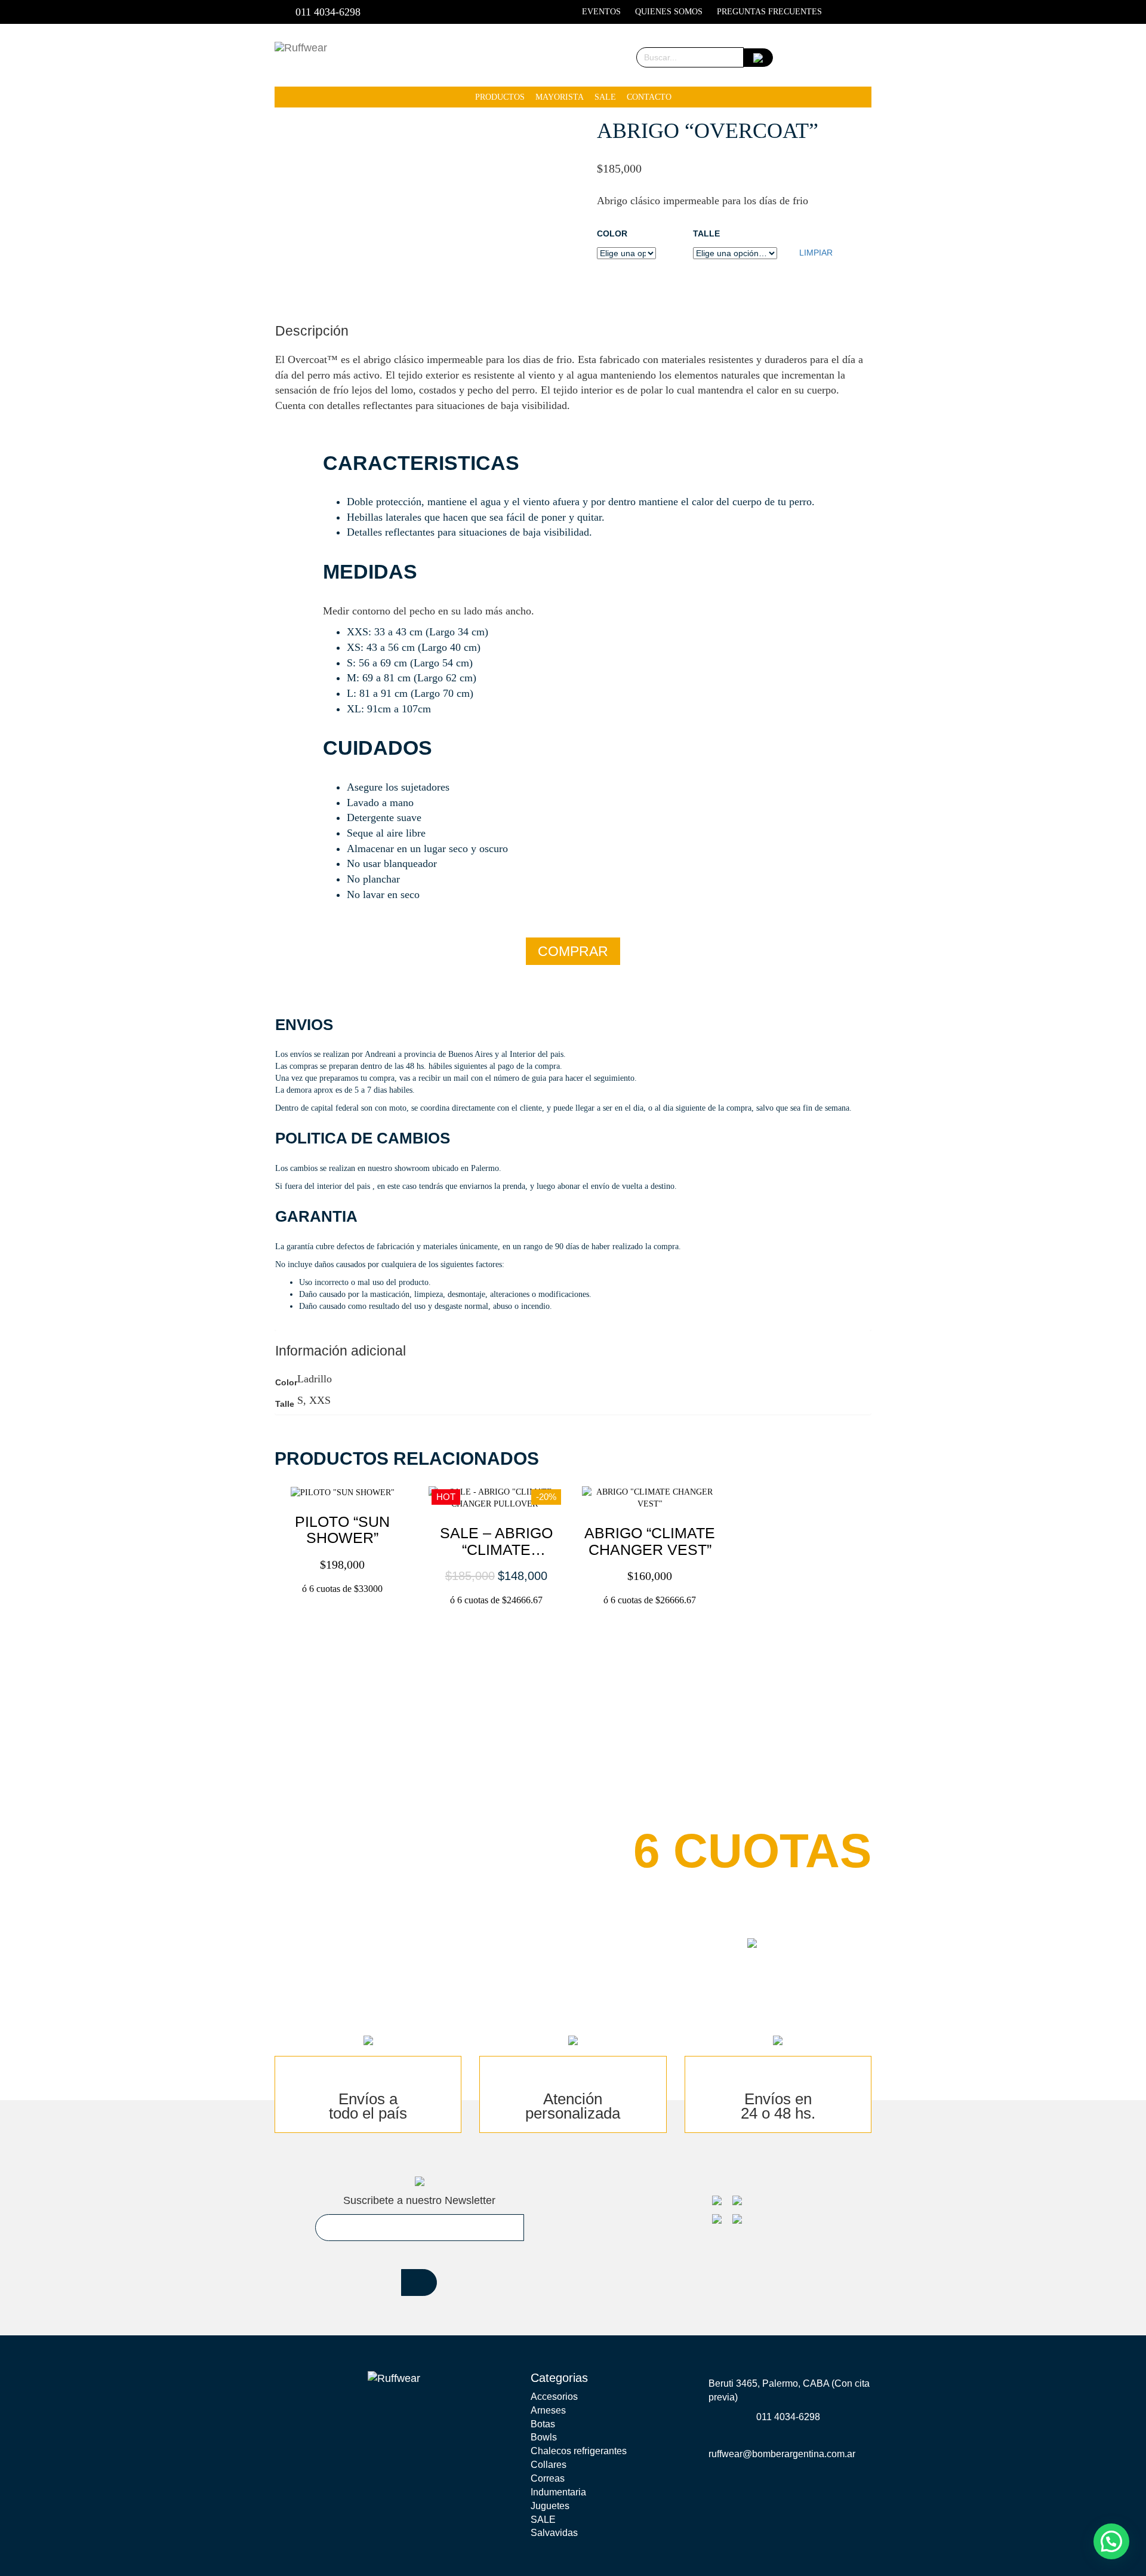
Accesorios (554, 2397)
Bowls (544, 2437)
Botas (543, 2424)
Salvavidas (554, 2533)
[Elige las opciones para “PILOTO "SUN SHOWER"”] (344, 1615)
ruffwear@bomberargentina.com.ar (782, 2454)
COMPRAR (573, 951)
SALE (605, 97)
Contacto (649, 97)
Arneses (548, 2410)
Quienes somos (669, 12)
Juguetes (550, 2506)
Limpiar (816, 253)
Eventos (601, 12)
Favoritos (801, 57)
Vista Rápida (358, 1556)
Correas (548, 2478)
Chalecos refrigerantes (579, 2451)
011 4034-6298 (328, 12)
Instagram (864, 12)
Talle (706, 233)
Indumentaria (558, 2492)
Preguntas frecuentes (769, 12)
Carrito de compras (840, 57)
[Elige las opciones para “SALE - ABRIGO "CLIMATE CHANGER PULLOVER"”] (497, 1615)
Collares (549, 2465)
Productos (500, 97)
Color (612, 233)
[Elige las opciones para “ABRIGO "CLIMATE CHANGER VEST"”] (651, 1615)
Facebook (844, 12)
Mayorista (560, 97)
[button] (326, 1556)
